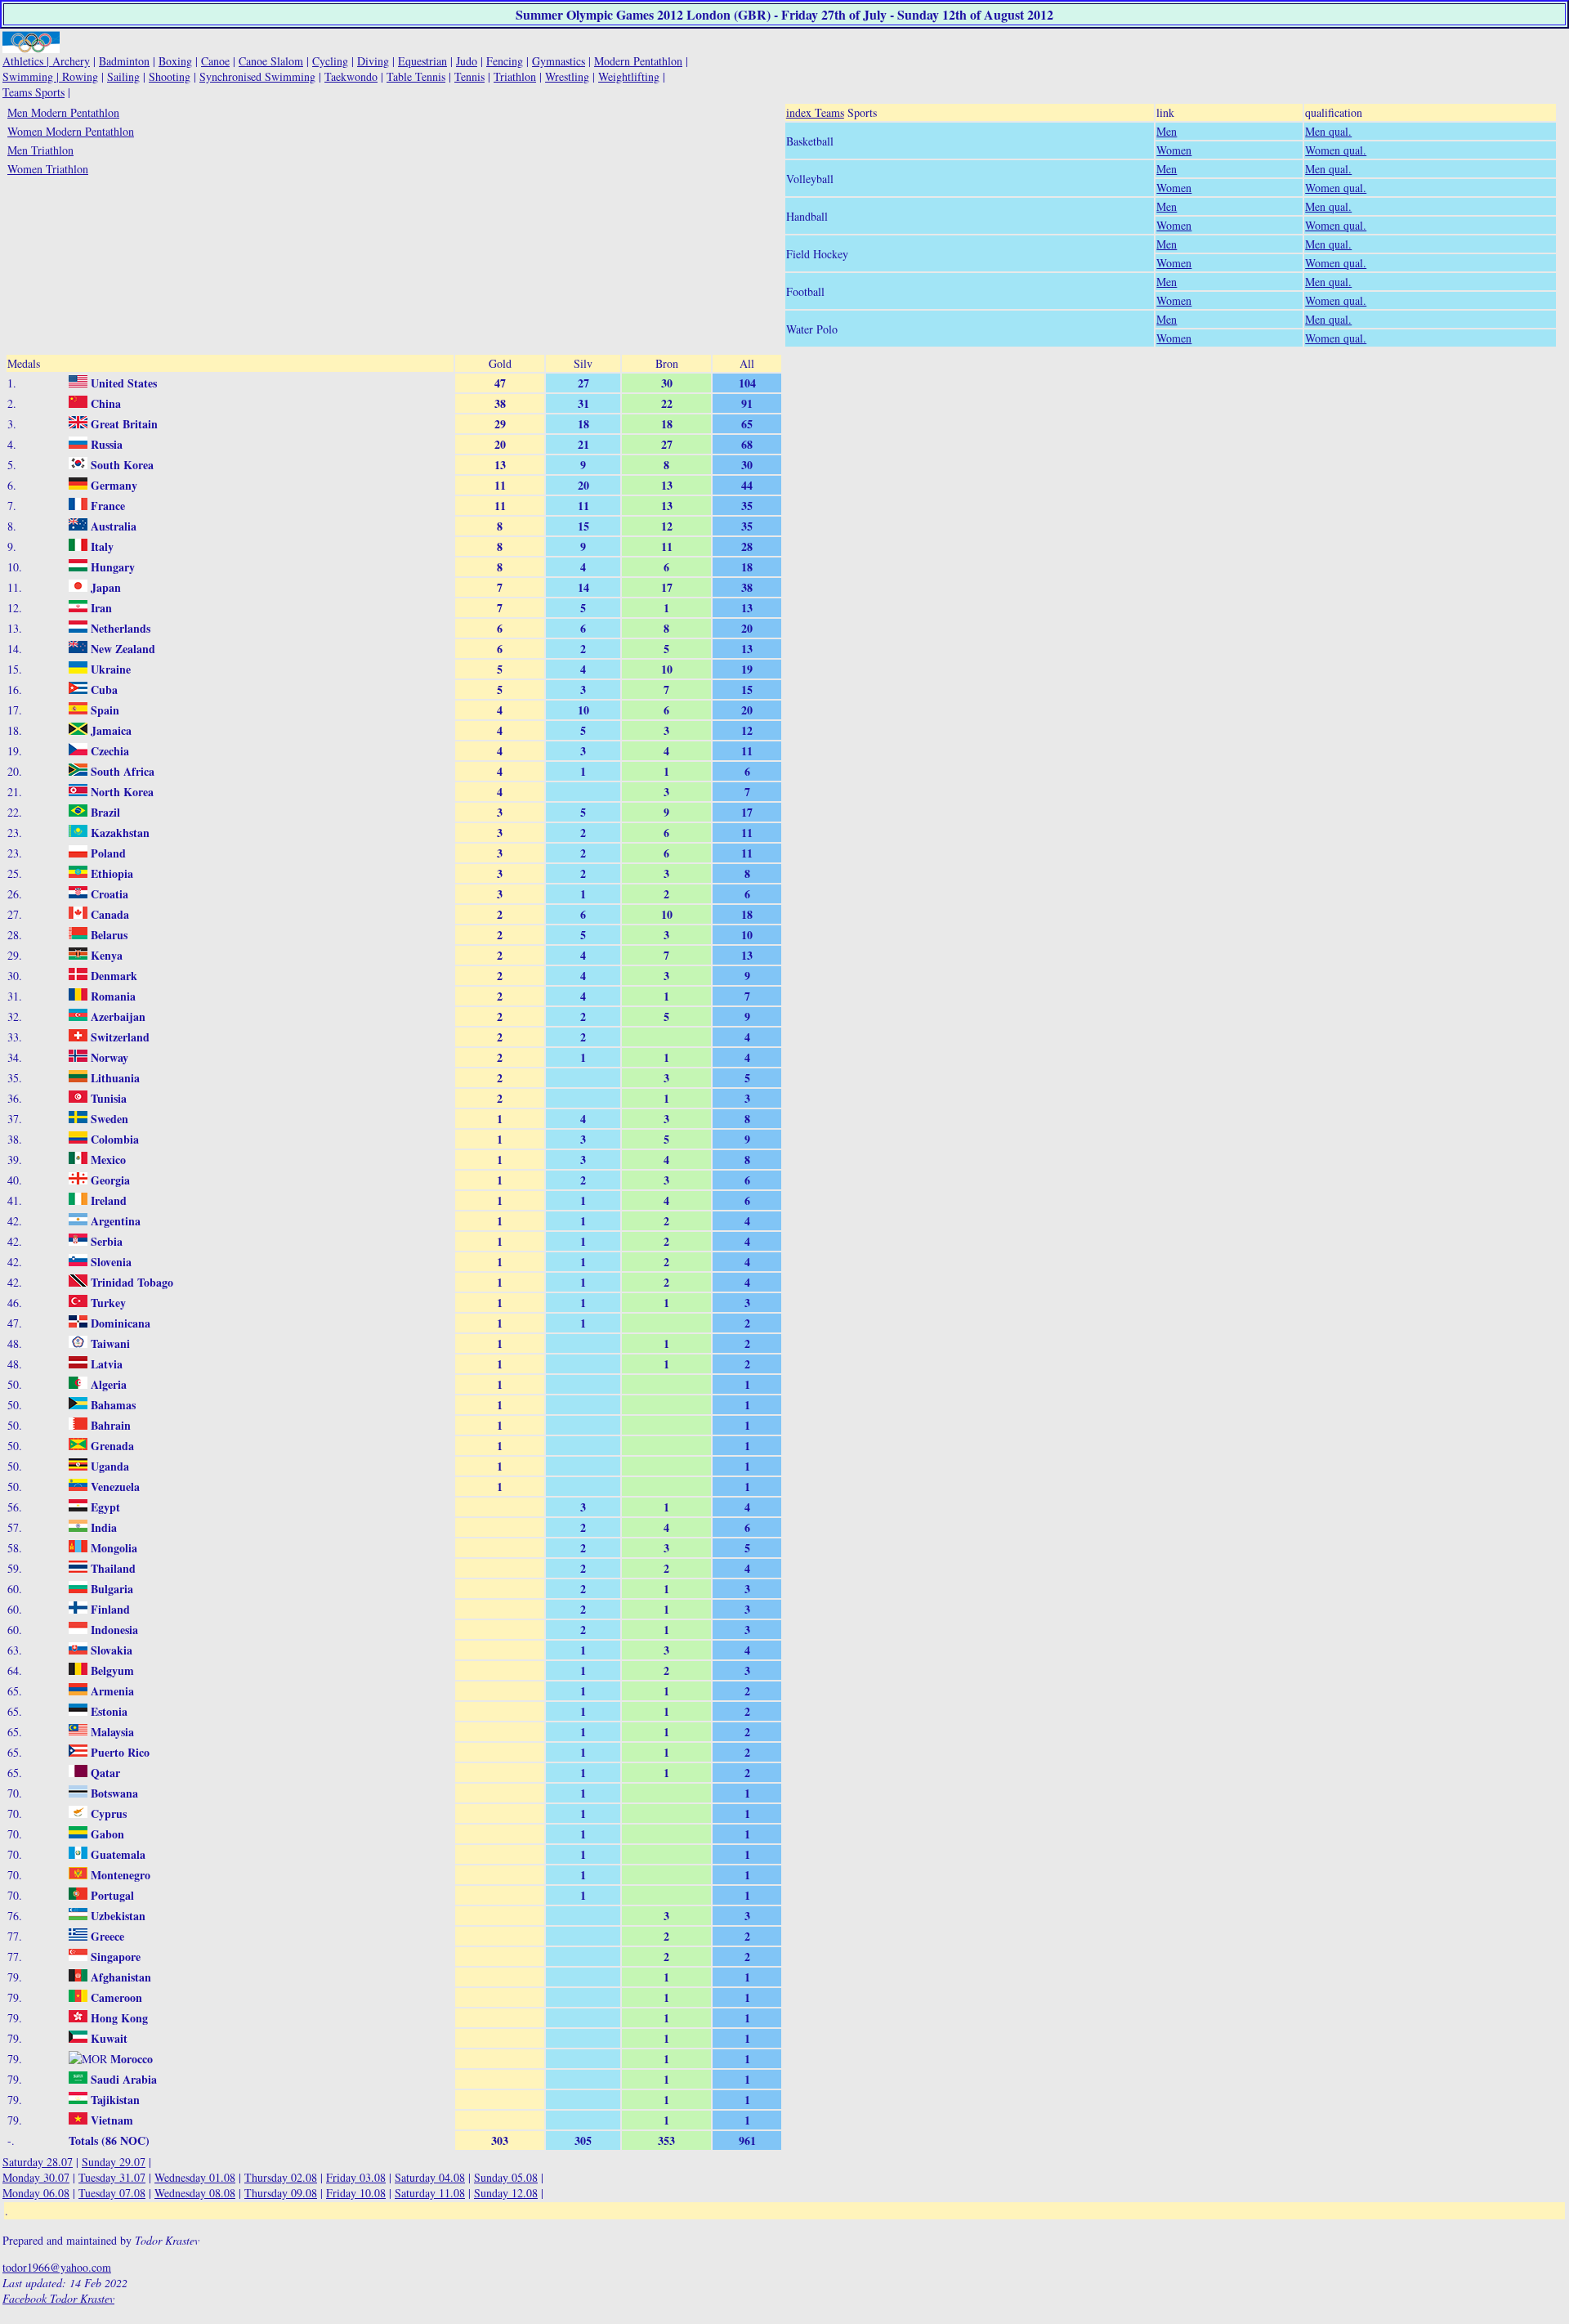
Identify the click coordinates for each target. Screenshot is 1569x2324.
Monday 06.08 (36, 2193)
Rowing (80, 76)
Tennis (469, 76)
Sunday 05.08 (506, 2177)
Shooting (170, 76)
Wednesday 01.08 (195, 2177)
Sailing (123, 76)
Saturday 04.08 (430, 2177)
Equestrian (422, 61)
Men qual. (1328, 131)
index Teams (815, 112)
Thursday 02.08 (281, 2177)
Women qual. (1336, 150)
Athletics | (27, 61)
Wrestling (567, 76)
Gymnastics (559, 61)
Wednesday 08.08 (195, 2193)
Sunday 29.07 (114, 2162)
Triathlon (515, 76)
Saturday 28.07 (38, 2162)
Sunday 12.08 (506, 2193)
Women (1174, 150)
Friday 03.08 (356, 2177)
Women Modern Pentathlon (71, 131)
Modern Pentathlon (638, 61)
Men (1167, 131)
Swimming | (32, 76)
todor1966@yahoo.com (57, 2267)
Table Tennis (416, 76)
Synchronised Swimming (257, 76)
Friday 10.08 (356, 2193)
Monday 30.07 (36, 2177)
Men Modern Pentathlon (63, 112)
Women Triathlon (48, 169)
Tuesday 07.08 (112, 2193)
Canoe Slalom (271, 61)
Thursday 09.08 (281, 2193)
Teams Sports (34, 92)
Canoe (215, 61)
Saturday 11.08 (430, 2193)
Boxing (175, 61)
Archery (71, 61)
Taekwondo (351, 76)
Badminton (124, 61)
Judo (467, 61)
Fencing (505, 61)
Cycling (330, 61)
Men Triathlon (40, 150)
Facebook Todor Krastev (58, 2298)
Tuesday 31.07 (112, 2177)
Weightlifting (629, 76)
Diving (373, 61)
